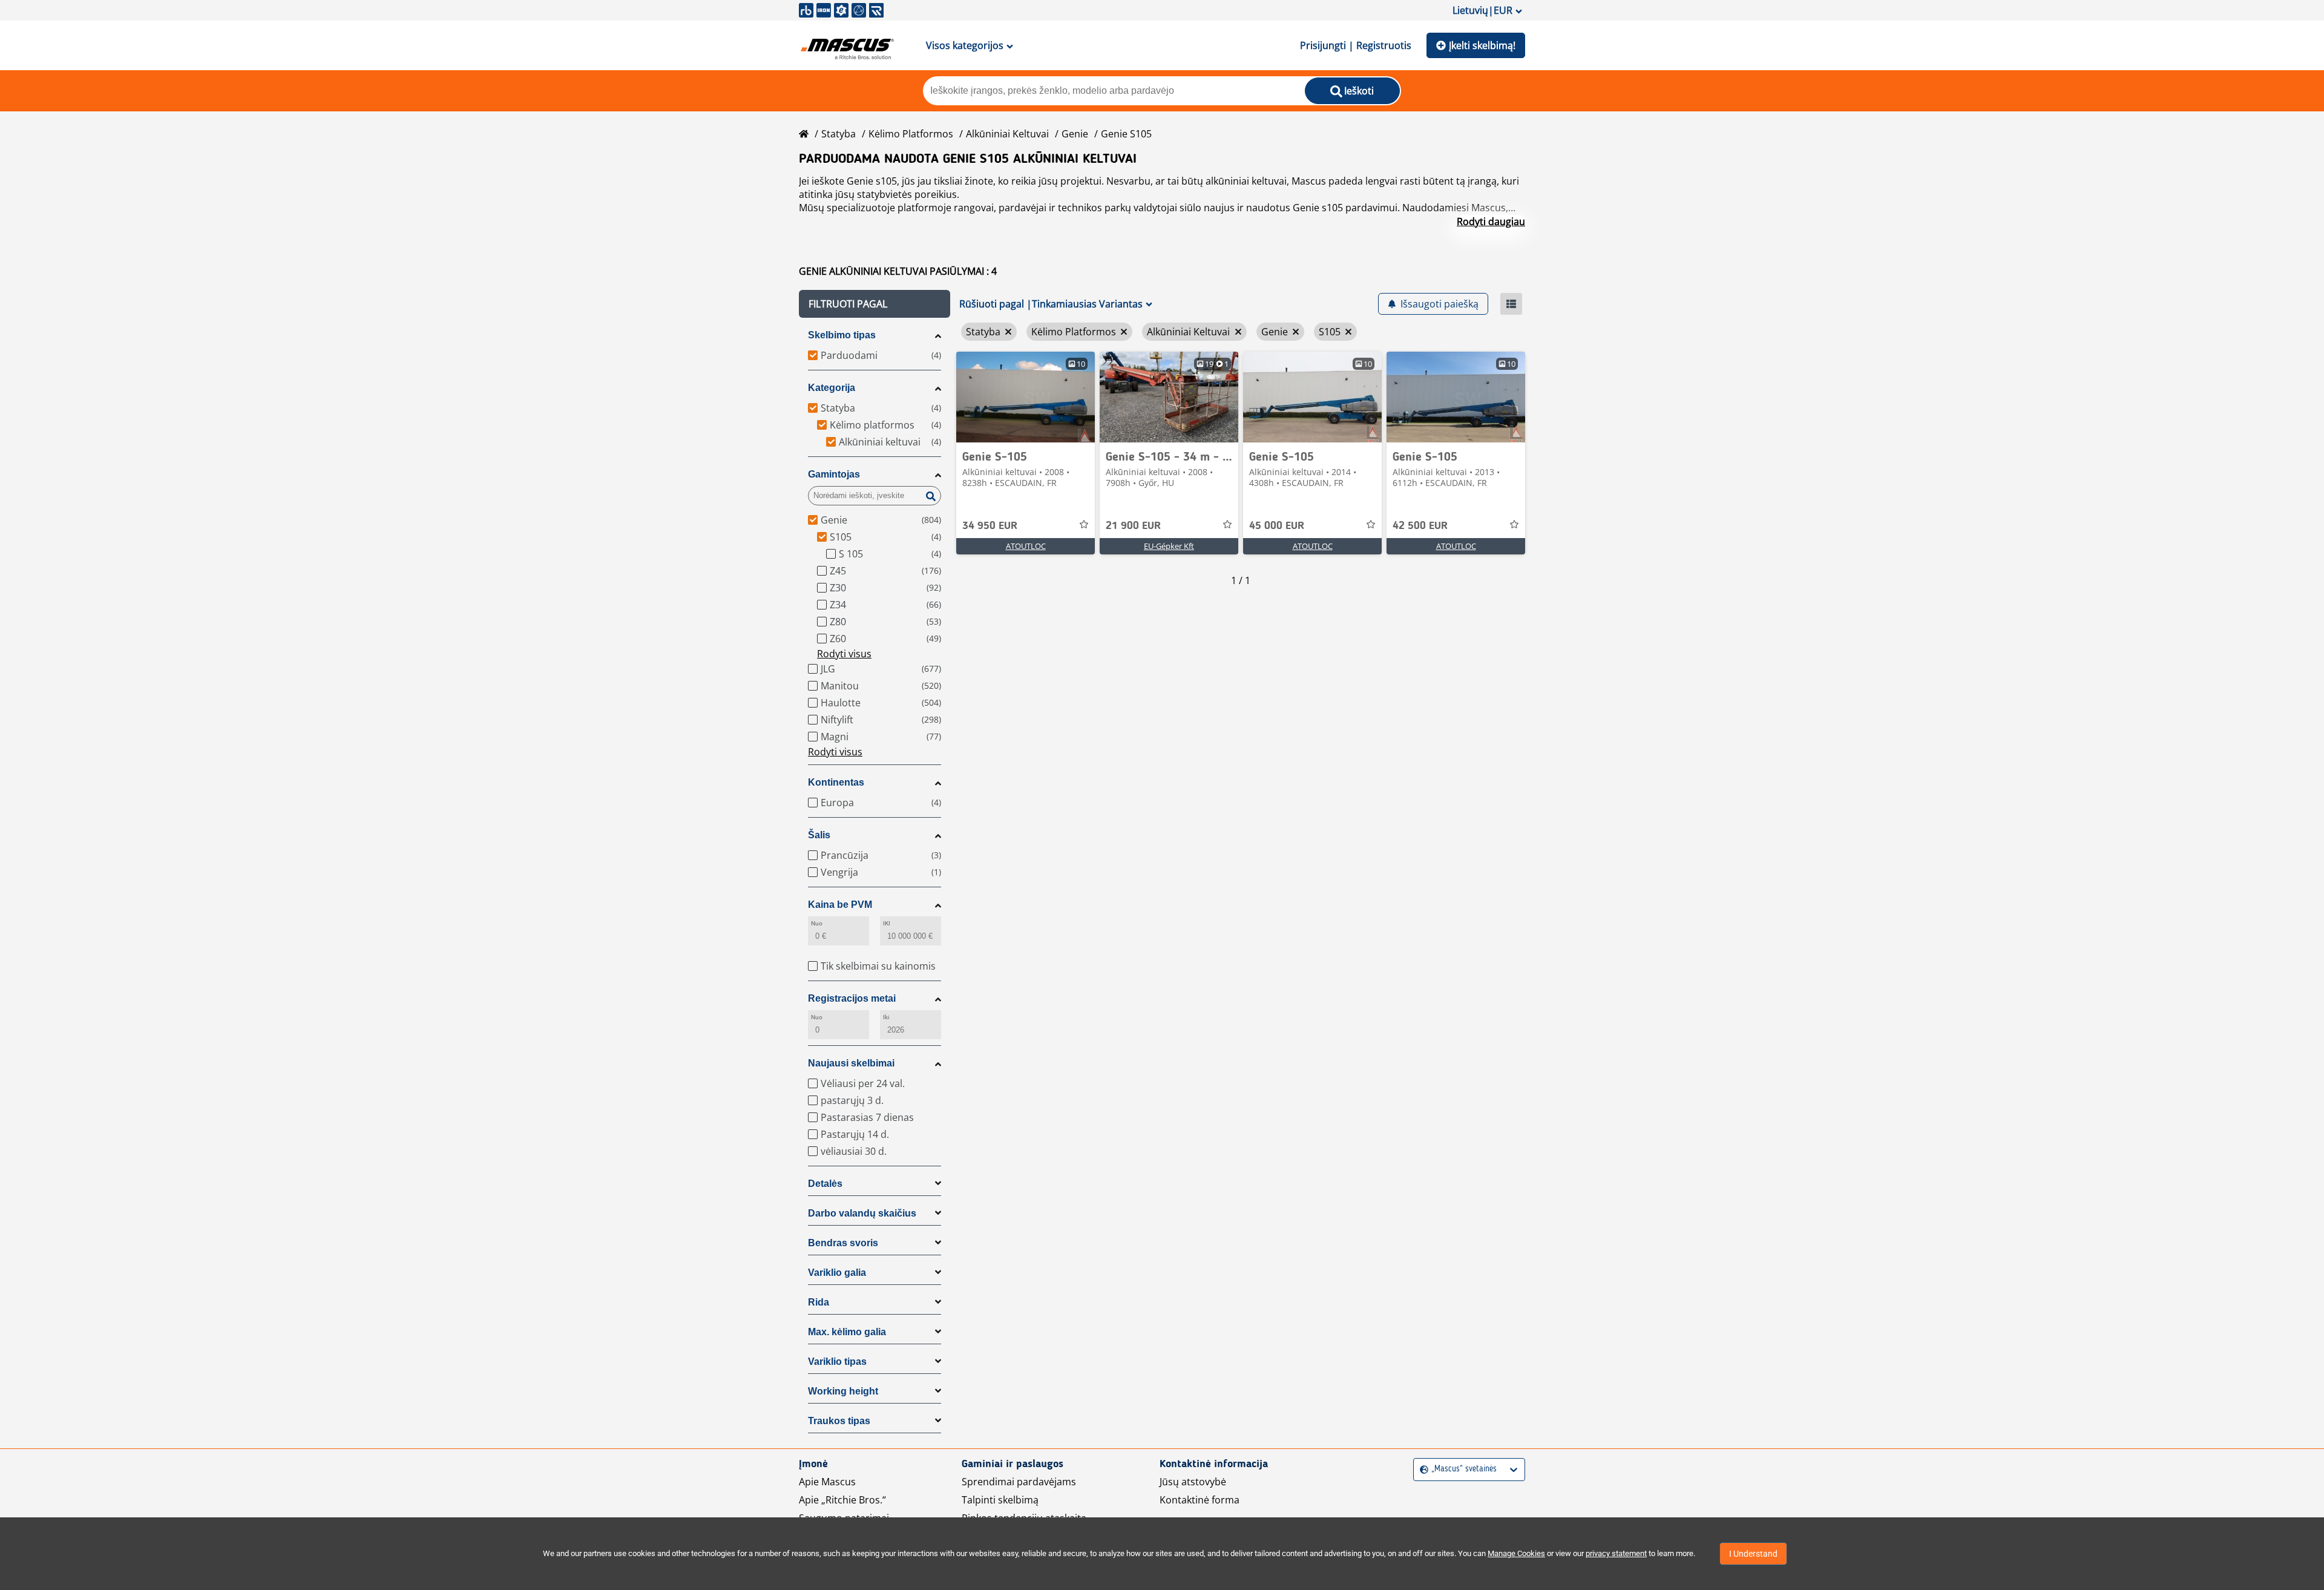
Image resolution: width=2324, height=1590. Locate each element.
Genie (1075, 134)
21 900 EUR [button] (1133, 526)
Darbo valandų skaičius (862, 1213)
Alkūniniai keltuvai (1007, 134)
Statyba (839, 134)
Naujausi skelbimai (851, 1063)
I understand (1753, 1554)
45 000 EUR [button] (1277, 526)
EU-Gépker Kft (1169, 546)
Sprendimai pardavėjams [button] (1019, 1482)
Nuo (817, 923)
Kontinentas (836, 782)
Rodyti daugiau (1491, 222)
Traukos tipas (839, 1421)
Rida (819, 1302)
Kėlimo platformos (911, 134)
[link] (1026, 397)
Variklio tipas (837, 1362)
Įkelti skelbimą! (1482, 45)
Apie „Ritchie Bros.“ (842, 1500)
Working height (843, 1391)
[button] (875, 304)
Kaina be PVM (840, 905)
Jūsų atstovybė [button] (1193, 1482)
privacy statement (1616, 1553)
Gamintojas (834, 474)
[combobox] (1421, 1469)
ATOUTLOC (1026, 546)
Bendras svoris (843, 1243)
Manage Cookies (1516, 1553)
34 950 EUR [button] (990, 526)
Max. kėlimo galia (847, 1332)
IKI (887, 923)
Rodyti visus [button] (844, 654)
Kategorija (832, 388)
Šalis (819, 835)
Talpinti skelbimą (1000, 1500)
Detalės (825, 1184)
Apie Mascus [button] (827, 1482)
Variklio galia (837, 1273)
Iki (886, 1017)
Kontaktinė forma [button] (1200, 1500)
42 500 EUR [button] (1420, 526)
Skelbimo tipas (842, 335)
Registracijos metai (852, 998)
